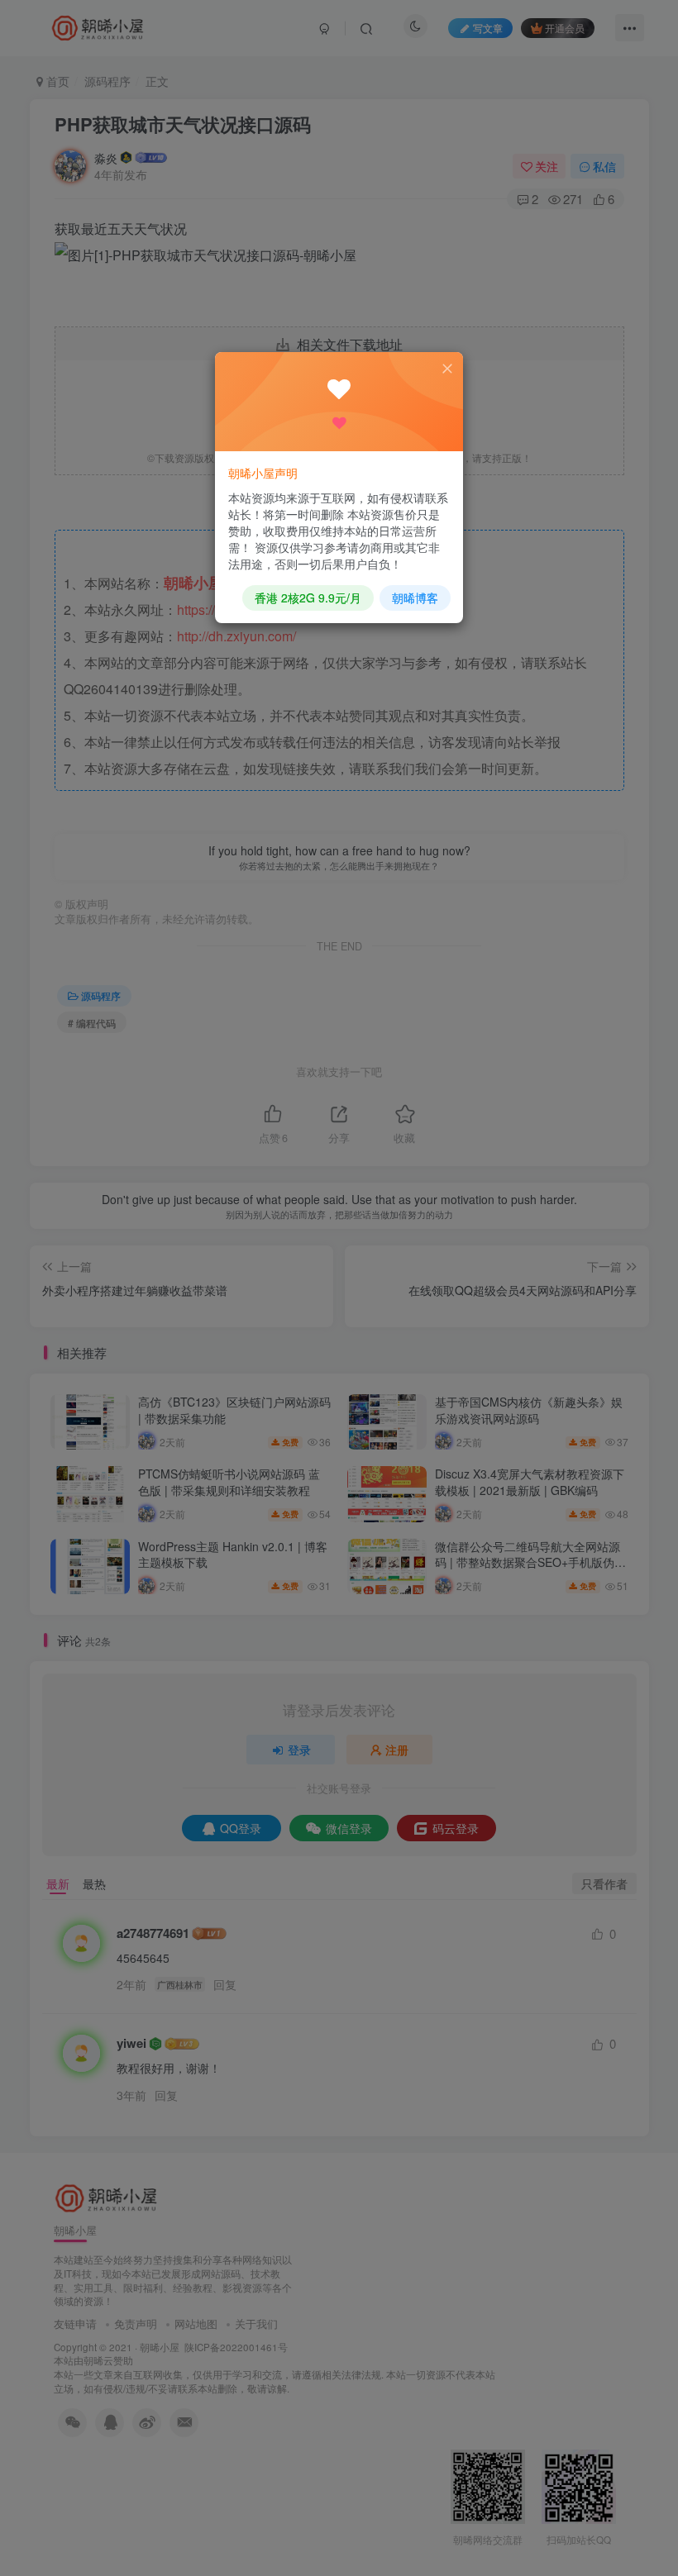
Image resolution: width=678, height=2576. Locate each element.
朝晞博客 (415, 598)
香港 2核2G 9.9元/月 (308, 598)
